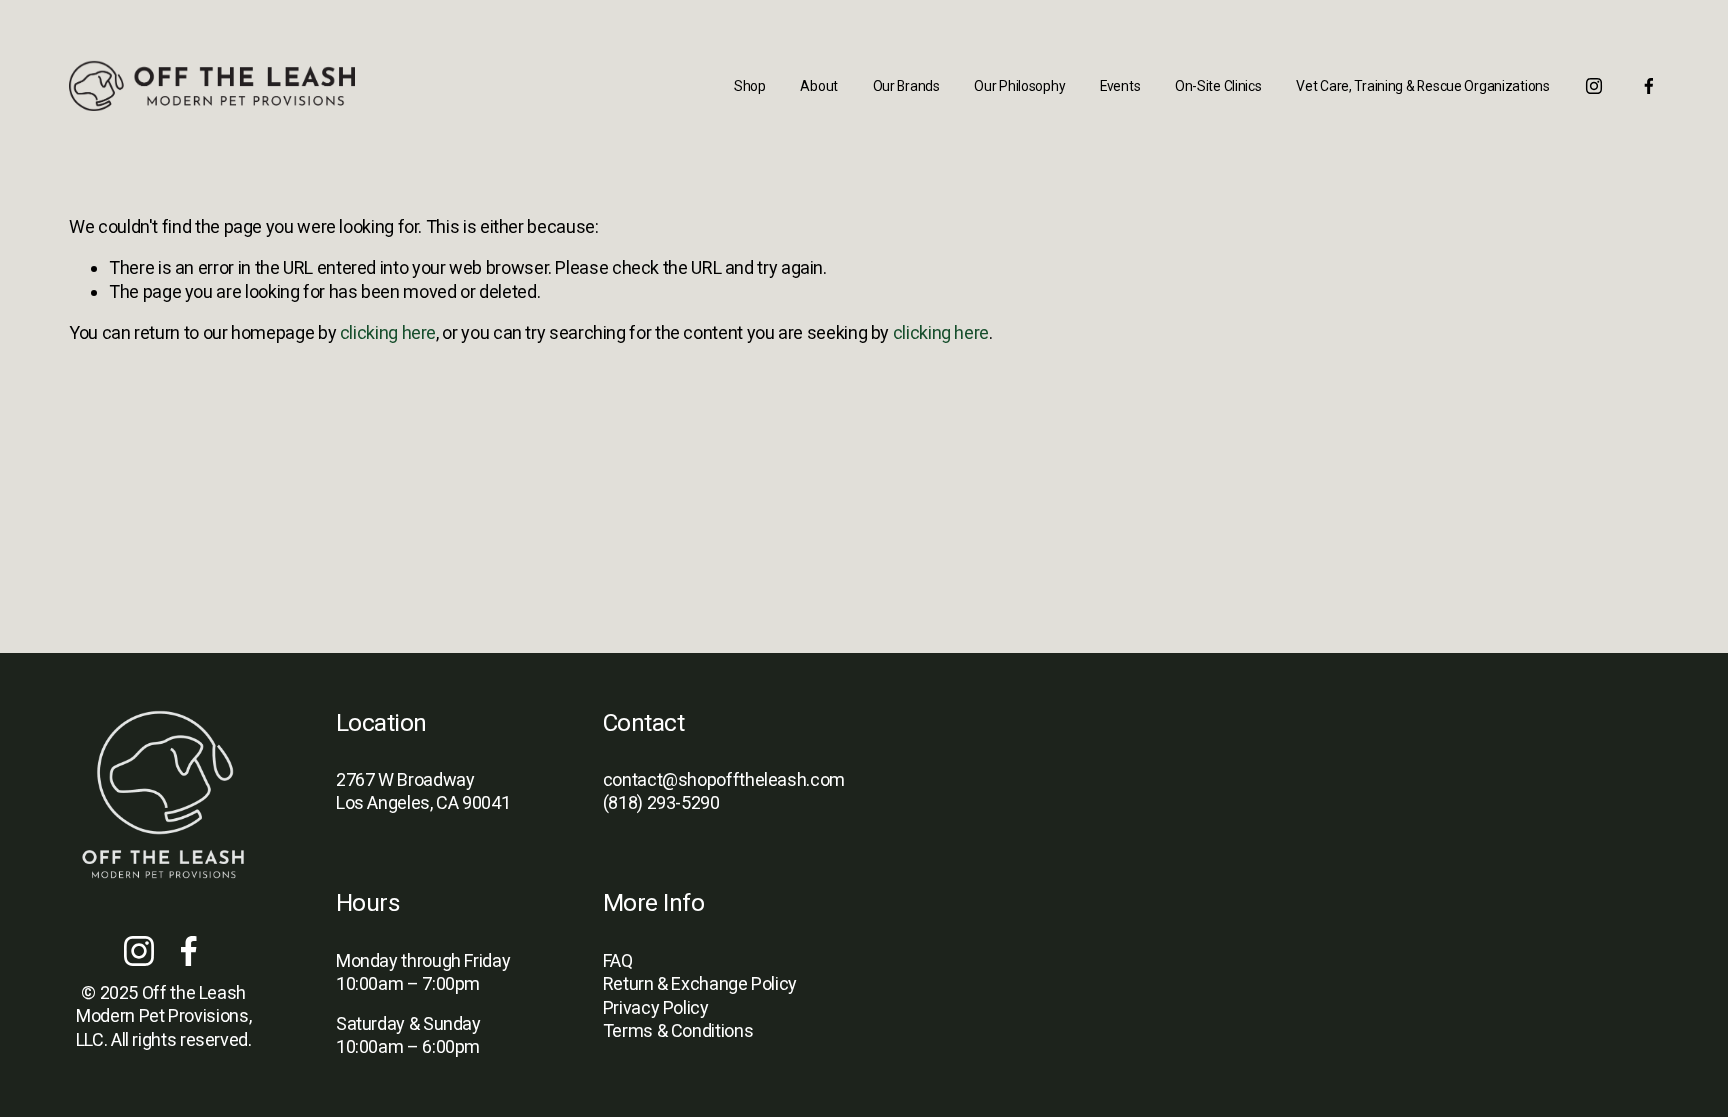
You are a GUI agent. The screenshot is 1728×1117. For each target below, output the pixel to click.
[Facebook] (1649, 86)
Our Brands (906, 86)
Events (1120, 86)
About (819, 86)
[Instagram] (1594, 86)
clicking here (388, 332)
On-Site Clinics (1218, 86)
